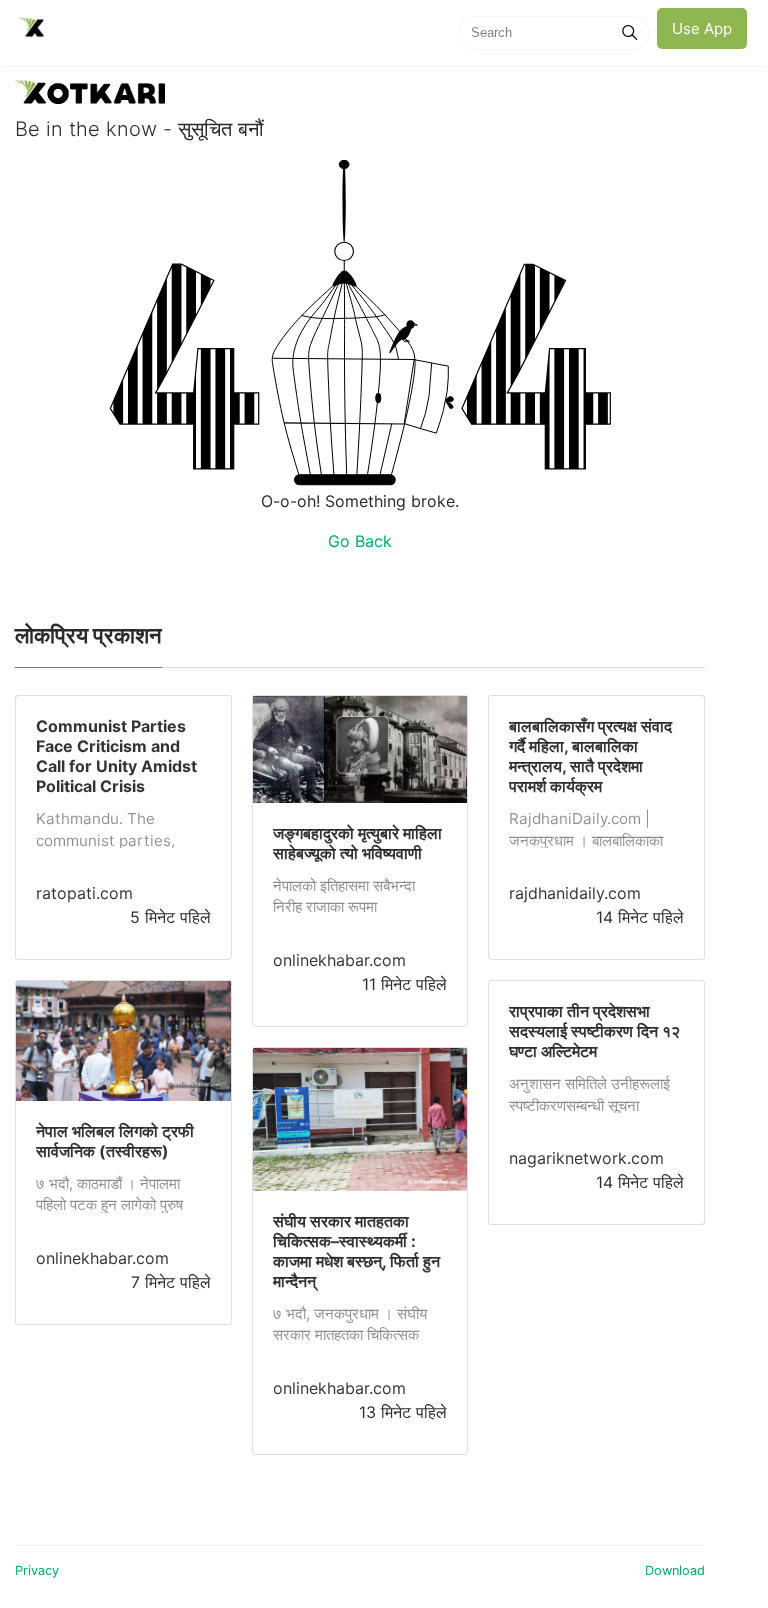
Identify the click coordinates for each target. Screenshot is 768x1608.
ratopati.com (84, 893)
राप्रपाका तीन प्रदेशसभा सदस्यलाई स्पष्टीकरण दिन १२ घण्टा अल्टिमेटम (594, 1031)
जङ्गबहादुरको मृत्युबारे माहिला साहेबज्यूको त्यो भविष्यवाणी (357, 843)
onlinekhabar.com (102, 1258)
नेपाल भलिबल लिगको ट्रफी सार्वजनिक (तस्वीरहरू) (115, 1141)
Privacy (37, 1570)
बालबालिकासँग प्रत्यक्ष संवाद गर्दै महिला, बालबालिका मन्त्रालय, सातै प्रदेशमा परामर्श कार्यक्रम (590, 756)
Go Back (360, 541)
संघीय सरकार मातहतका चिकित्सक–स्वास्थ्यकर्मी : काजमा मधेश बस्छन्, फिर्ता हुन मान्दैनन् (356, 1251)
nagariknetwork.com (586, 1158)
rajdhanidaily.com (575, 893)
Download (675, 1570)
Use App (702, 28)
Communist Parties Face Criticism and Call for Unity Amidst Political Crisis (116, 756)
